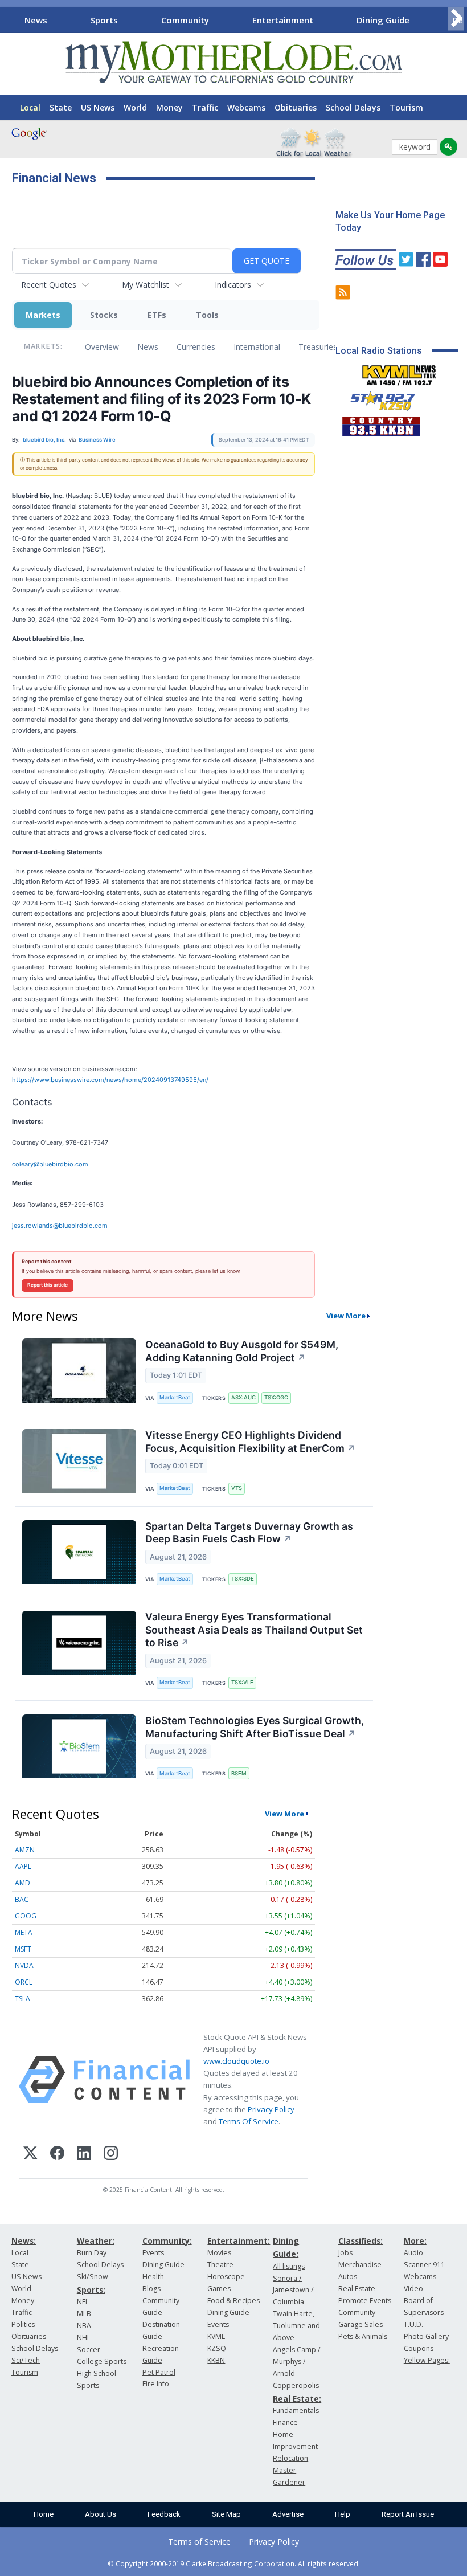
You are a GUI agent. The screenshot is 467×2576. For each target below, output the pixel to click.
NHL (84, 2338)
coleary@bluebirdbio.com (50, 1164)
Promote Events (365, 2301)
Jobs (345, 2253)
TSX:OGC (276, 1397)
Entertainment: (239, 2241)
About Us (101, 2514)
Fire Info (156, 2384)
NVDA (24, 1965)
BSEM (239, 1773)
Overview (102, 347)
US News (98, 107)
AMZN (25, 1850)
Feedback (164, 2514)
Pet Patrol (159, 2372)
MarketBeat (175, 1397)
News (36, 20)
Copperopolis (296, 2385)
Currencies (196, 347)
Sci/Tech (26, 2360)
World (135, 107)
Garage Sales (361, 2324)
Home (44, 2514)
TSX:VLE (242, 1682)
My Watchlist (146, 285)
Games (219, 2289)
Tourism (406, 107)
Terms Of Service (249, 2121)
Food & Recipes (233, 2301)
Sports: (91, 2290)
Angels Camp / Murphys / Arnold (297, 2361)
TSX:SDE (243, 1579)
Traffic (205, 107)
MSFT (23, 1949)
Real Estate (357, 2289)
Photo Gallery (426, 2336)
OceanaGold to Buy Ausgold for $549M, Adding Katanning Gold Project (242, 1351)
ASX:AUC (243, 1397)
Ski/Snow (93, 2277)
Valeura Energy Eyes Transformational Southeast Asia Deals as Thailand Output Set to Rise (254, 1630)
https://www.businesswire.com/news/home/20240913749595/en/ (110, 1080)
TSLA (22, 1999)
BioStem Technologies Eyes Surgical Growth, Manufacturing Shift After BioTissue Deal (255, 1727)
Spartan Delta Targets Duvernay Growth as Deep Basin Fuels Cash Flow (249, 1533)
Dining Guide (383, 20)
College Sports (102, 2361)
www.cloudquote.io (236, 2061)
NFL (83, 2302)
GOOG (26, 1916)
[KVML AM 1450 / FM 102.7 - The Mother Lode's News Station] (399, 372)
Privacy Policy (271, 2109)
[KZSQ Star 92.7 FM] (378, 398)
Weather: (96, 2241)
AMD (22, 1883)
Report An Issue (408, 2514)
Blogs (151, 2289)
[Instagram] (111, 2155)
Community (185, 20)
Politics (23, 2324)
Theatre (220, 2265)
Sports (104, 20)
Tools (207, 315)
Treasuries (318, 347)
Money (169, 107)
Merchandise (360, 2265)
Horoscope (226, 2277)
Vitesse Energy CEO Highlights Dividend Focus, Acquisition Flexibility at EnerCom (250, 1442)
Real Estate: (297, 2399)
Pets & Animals (363, 2336)
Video (413, 2289)
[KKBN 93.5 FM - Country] (381, 423)
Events (153, 2253)
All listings (289, 2266)
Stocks (104, 315)
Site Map (226, 2514)
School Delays (353, 107)
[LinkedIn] (84, 2155)
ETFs (157, 315)
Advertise (288, 2514)
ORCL (24, 1982)
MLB (84, 2314)
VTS (237, 1488)
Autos (348, 2277)
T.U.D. (413, 2324)
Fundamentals (296, 2410)
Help (343, 2514)
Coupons (419, 2348)
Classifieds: (361, 2241)
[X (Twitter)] (30, 2155)
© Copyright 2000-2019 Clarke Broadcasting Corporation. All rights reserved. (234, 2563)
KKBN (216, 2360)
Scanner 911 (424, 2265)
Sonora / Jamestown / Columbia (293, 2290)
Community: (167, 2241)
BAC (22, 1899)
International (257, 347)
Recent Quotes (49, 285)
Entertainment (283, 20)
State (61, 107)
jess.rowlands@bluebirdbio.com (60, 1226)
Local (30, 107)
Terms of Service (199, 2542)
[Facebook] (57, 2155)
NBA (84, 2326)
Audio (413, 2253)
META (24, 1932)
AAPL (23, 1866)
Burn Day (92, 2253)
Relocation (290, 2458)
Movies (219, 2253)
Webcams (246, 107)
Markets (43, 315)
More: (415, 2241)
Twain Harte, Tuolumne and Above (296, 2326)
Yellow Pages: (427, 2360)
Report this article (48, 1285)
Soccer (89, 2350)
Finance (285, 2422)
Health (153, 2277)
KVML (216, 2336)
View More (346, 1316)
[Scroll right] (456, 19)
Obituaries (296, 107)
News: (24, 2241)
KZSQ (217, 2348)
